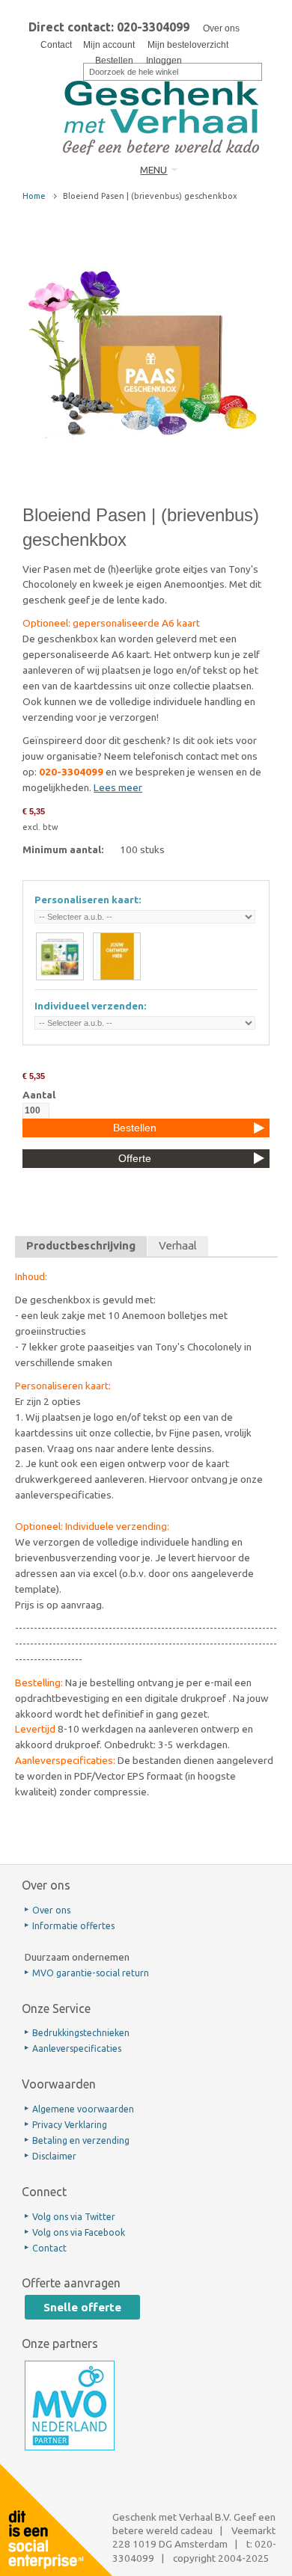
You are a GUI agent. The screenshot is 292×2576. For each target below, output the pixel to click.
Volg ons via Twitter (74, 2217)
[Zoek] (73, 70)
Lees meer (118, 787)
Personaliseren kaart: (88, 900)
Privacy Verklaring (70, 2125)
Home (34, 196)
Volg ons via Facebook (79, 2232)
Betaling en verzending (81, 2140)
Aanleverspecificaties (77, 2048)
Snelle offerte (82, 2307)
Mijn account (109, 45)
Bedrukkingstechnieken (81, 2033)
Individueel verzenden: (91, 1006)
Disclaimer (54, 2156)
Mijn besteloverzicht (188, 45)
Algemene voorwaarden (83, 2109)
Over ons (221, 28)
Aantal (39, 1095)
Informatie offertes (73, 1926)
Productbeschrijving (81, 1245)
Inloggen (164, 61)
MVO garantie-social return (91, 1973)
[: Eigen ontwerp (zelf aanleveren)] (117, 956)
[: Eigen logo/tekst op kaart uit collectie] (60, 956)
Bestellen (114, 61)
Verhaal (178, 1245)
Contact (56, 45)
